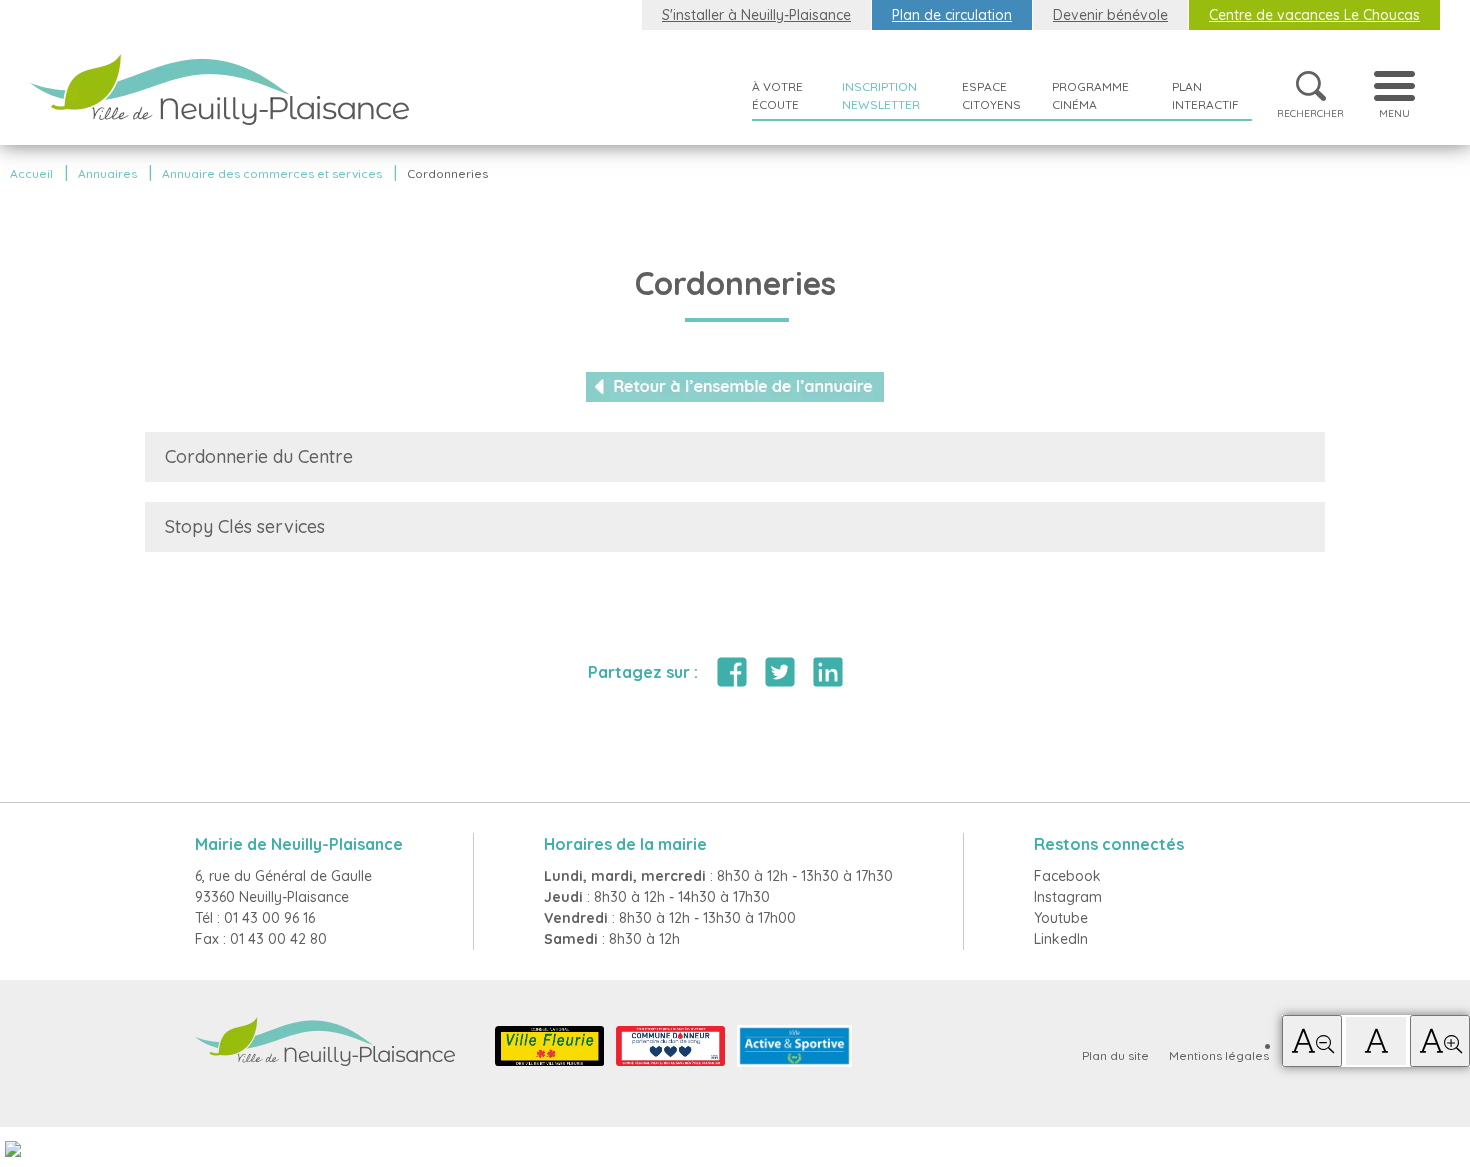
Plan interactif (1205, 95)
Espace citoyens (991, 95)
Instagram (1068, 897)
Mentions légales (1219, 1055)
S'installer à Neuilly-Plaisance (756, 15)
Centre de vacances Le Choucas (1314, 15)
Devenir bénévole (1110, 15)
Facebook (1067, 876)
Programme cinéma (1090, 95)
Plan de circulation (952, 15)
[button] (1312, 1041)
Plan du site (1115, 1055)
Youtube (1061, 918)
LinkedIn (1061, 939)
